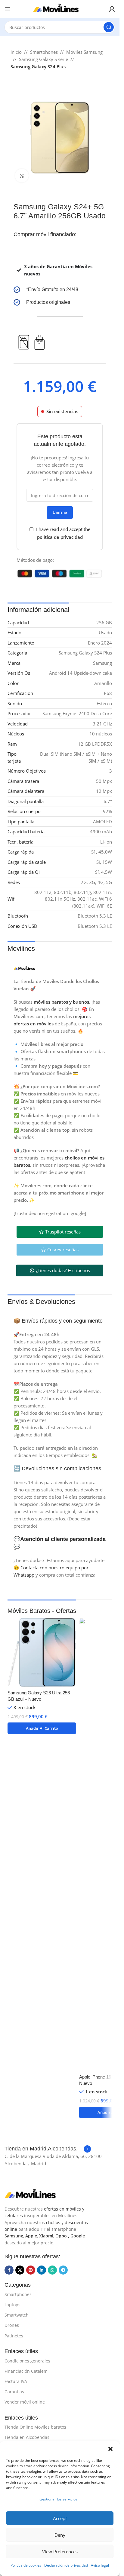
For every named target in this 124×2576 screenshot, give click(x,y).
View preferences (60, 2552)
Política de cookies (26, 2565)
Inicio (16, 52)
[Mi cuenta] (112, 9)
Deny (60, 2535)
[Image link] (35, 2194)
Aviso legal (100, 2565)
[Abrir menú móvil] (8, 9)
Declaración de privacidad (66, 2565)
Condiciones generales (27, 2361)
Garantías (14, 2392)
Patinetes (14, 2336)
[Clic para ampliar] (22, 176)
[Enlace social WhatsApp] (52, 2270)
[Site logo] (60, 8)
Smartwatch (17, 2315)
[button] (110, 2449)
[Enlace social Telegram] (63, 2270)
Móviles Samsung (84, 52)
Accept (60, 2518)
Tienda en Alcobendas (27, 2437)
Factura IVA (16, 2381)
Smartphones (44, 52)
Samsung (14, 2236)
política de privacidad (60, 537)
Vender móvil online (25, 2402)
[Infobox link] (60, 290)
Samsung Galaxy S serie (43, 59)
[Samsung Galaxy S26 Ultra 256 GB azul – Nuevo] (42, 1652)
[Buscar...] (109, 27)
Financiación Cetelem (26, 2371)
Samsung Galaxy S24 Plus (38, 66)
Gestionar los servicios (58, 2499)
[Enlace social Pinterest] (31, 2270)
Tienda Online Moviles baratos (35, 2427)
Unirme (60, 512)
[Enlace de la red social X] (20, 2270)
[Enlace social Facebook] (9, 2270)
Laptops (12, 2305)
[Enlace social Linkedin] (42, 2270)
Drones (12, 2325)
